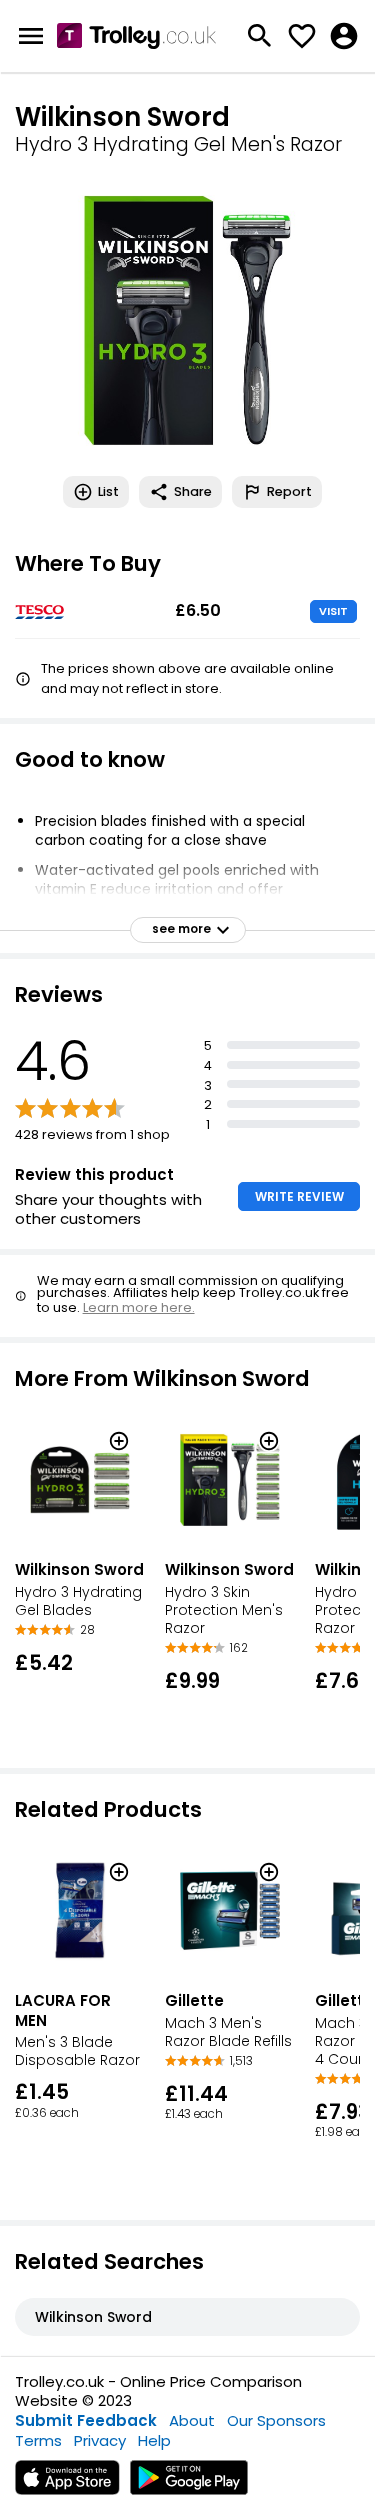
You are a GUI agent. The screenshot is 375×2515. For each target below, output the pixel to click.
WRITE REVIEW (299, 1196)
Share (193, 491)
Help (154, 2440)
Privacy (100, 2440)
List (108, 491)
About (192, 2420)
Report (289, 491)
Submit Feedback (86, 2420)
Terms (38, 2440)
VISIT (333, 611)
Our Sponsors (276, 2420)
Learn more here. (139, 1307)
